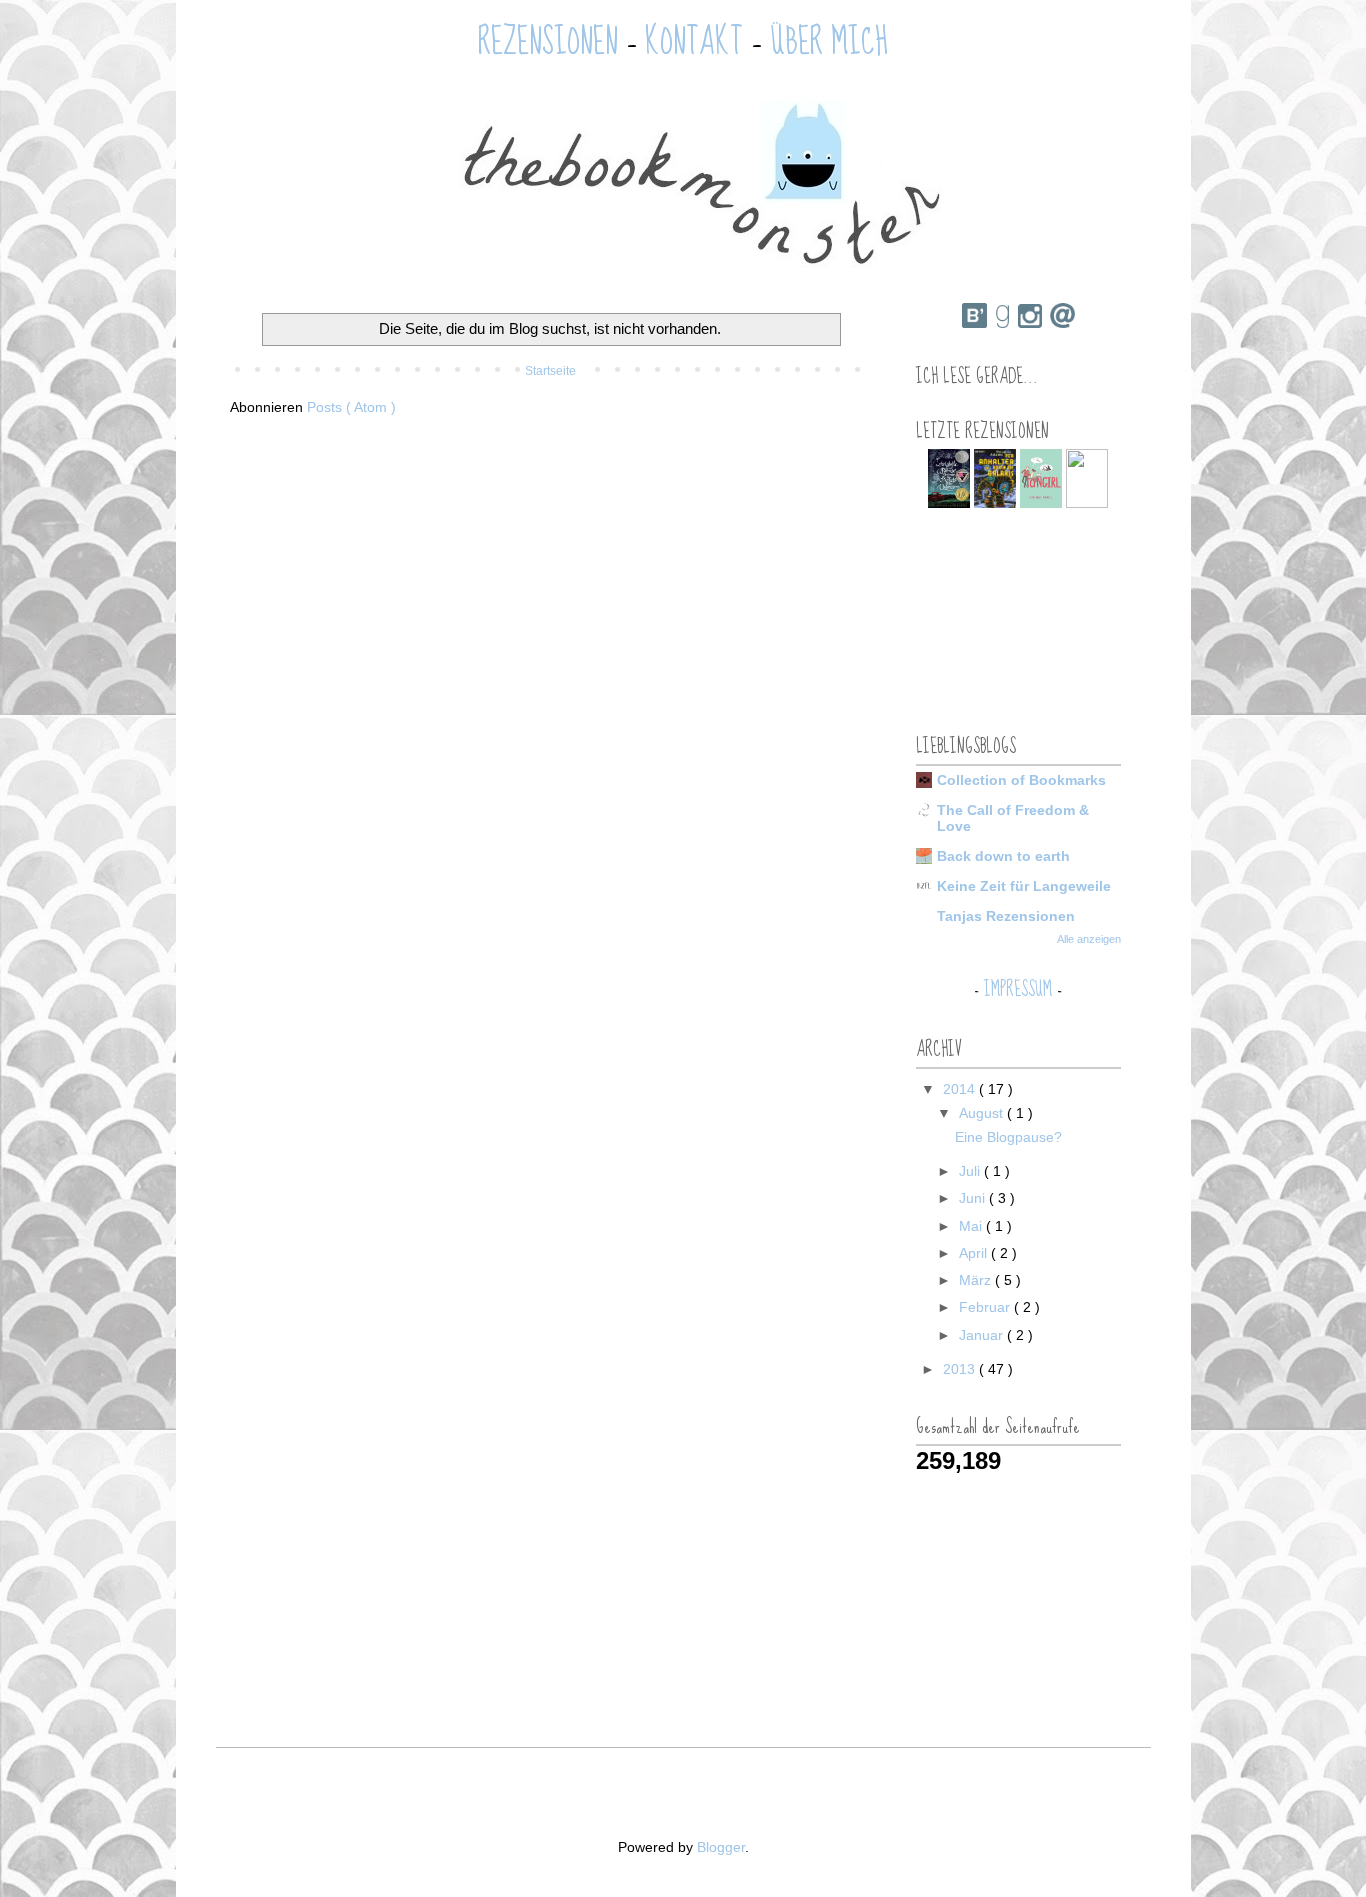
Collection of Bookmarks (1021, 780)
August (983, 1113)
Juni (974, 1198)
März (977, 1280)
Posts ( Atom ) (351, 407)
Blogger (721, 1847)
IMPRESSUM (1018, 989)
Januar (983, 1335)
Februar (986, 1307)
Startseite (550, 371)
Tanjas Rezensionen (1006, 916)
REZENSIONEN (548, 42)
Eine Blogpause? (1008, 1137)
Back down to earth (1003, 856)
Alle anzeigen (1089, 939)
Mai (972, 1226)
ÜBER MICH (829, 42)
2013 (961, 1369)
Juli (971, 1171)
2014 (961, 1089)
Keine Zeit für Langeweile (1024, 886)
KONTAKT (694, 42)
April (975, 1253)
